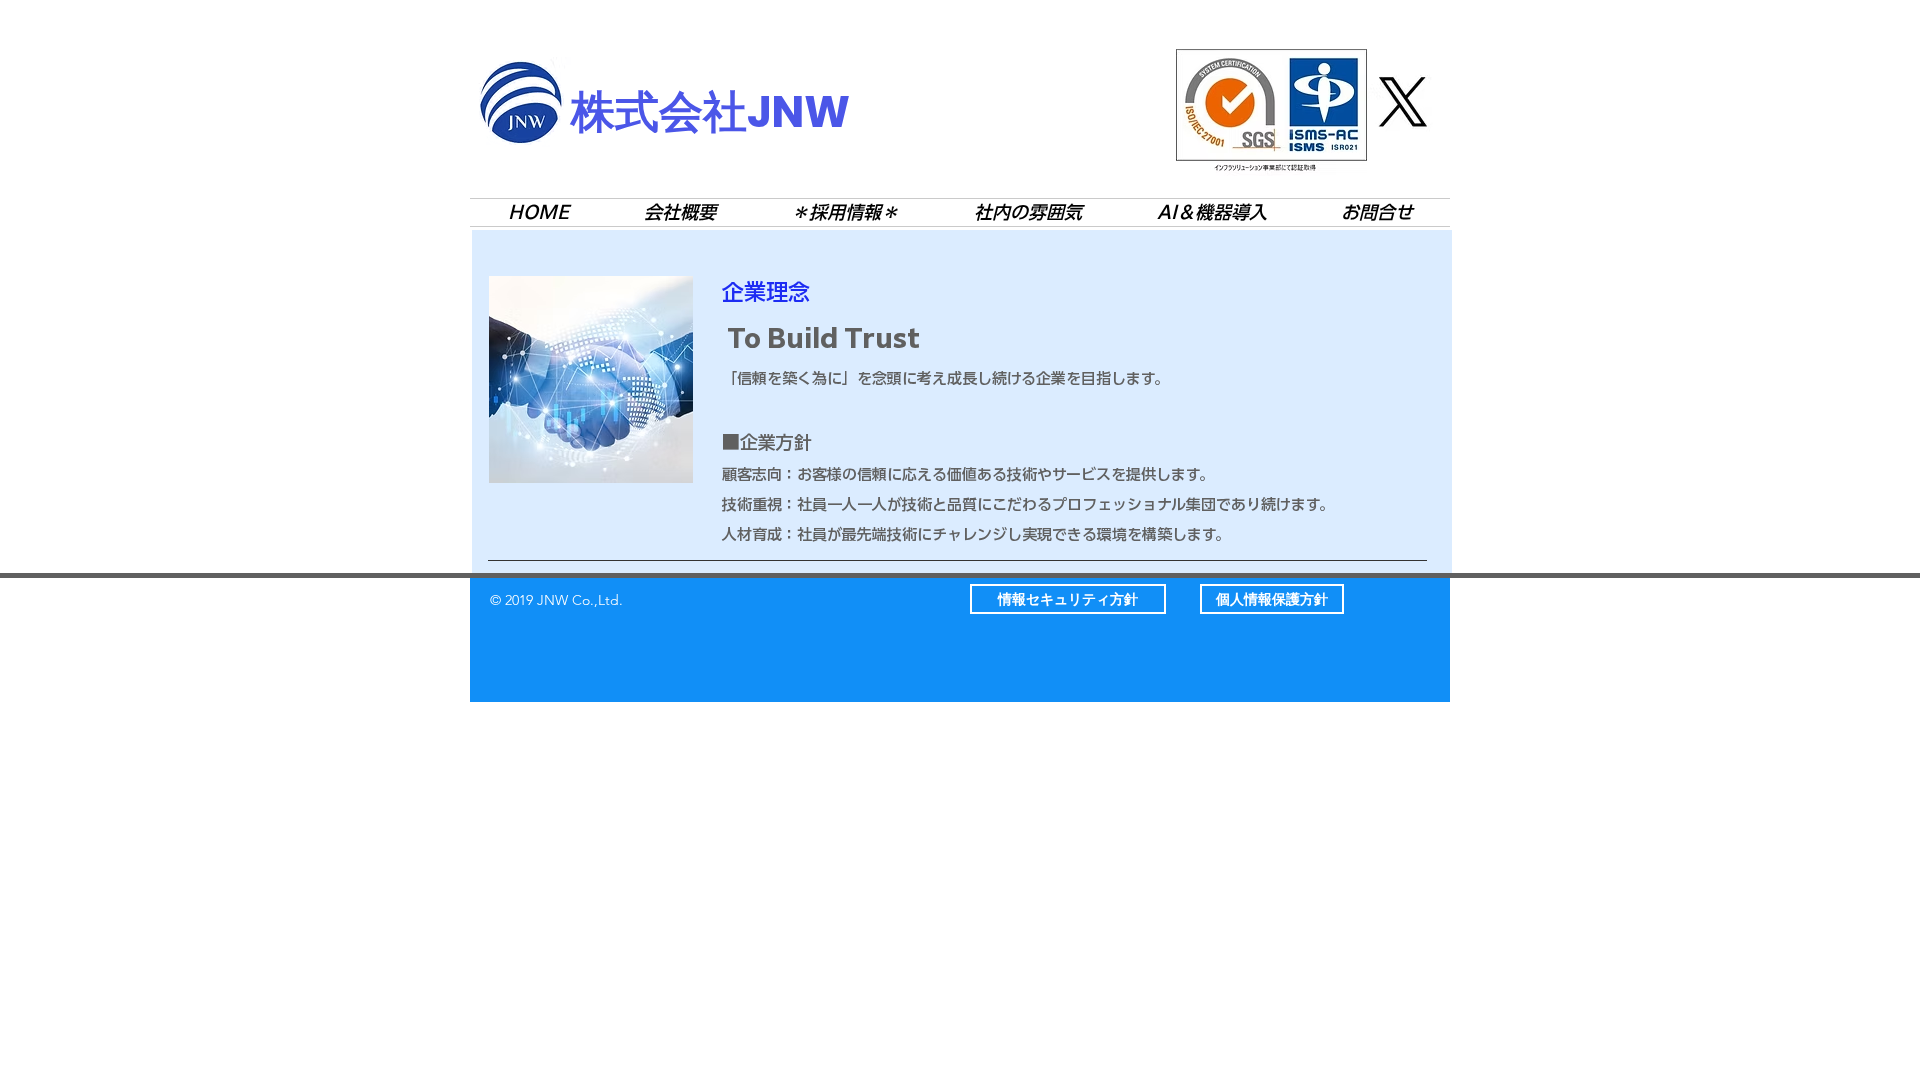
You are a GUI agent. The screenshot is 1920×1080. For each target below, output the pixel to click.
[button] (1068, 599)
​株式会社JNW (710, 111)
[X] (1403, 102)
